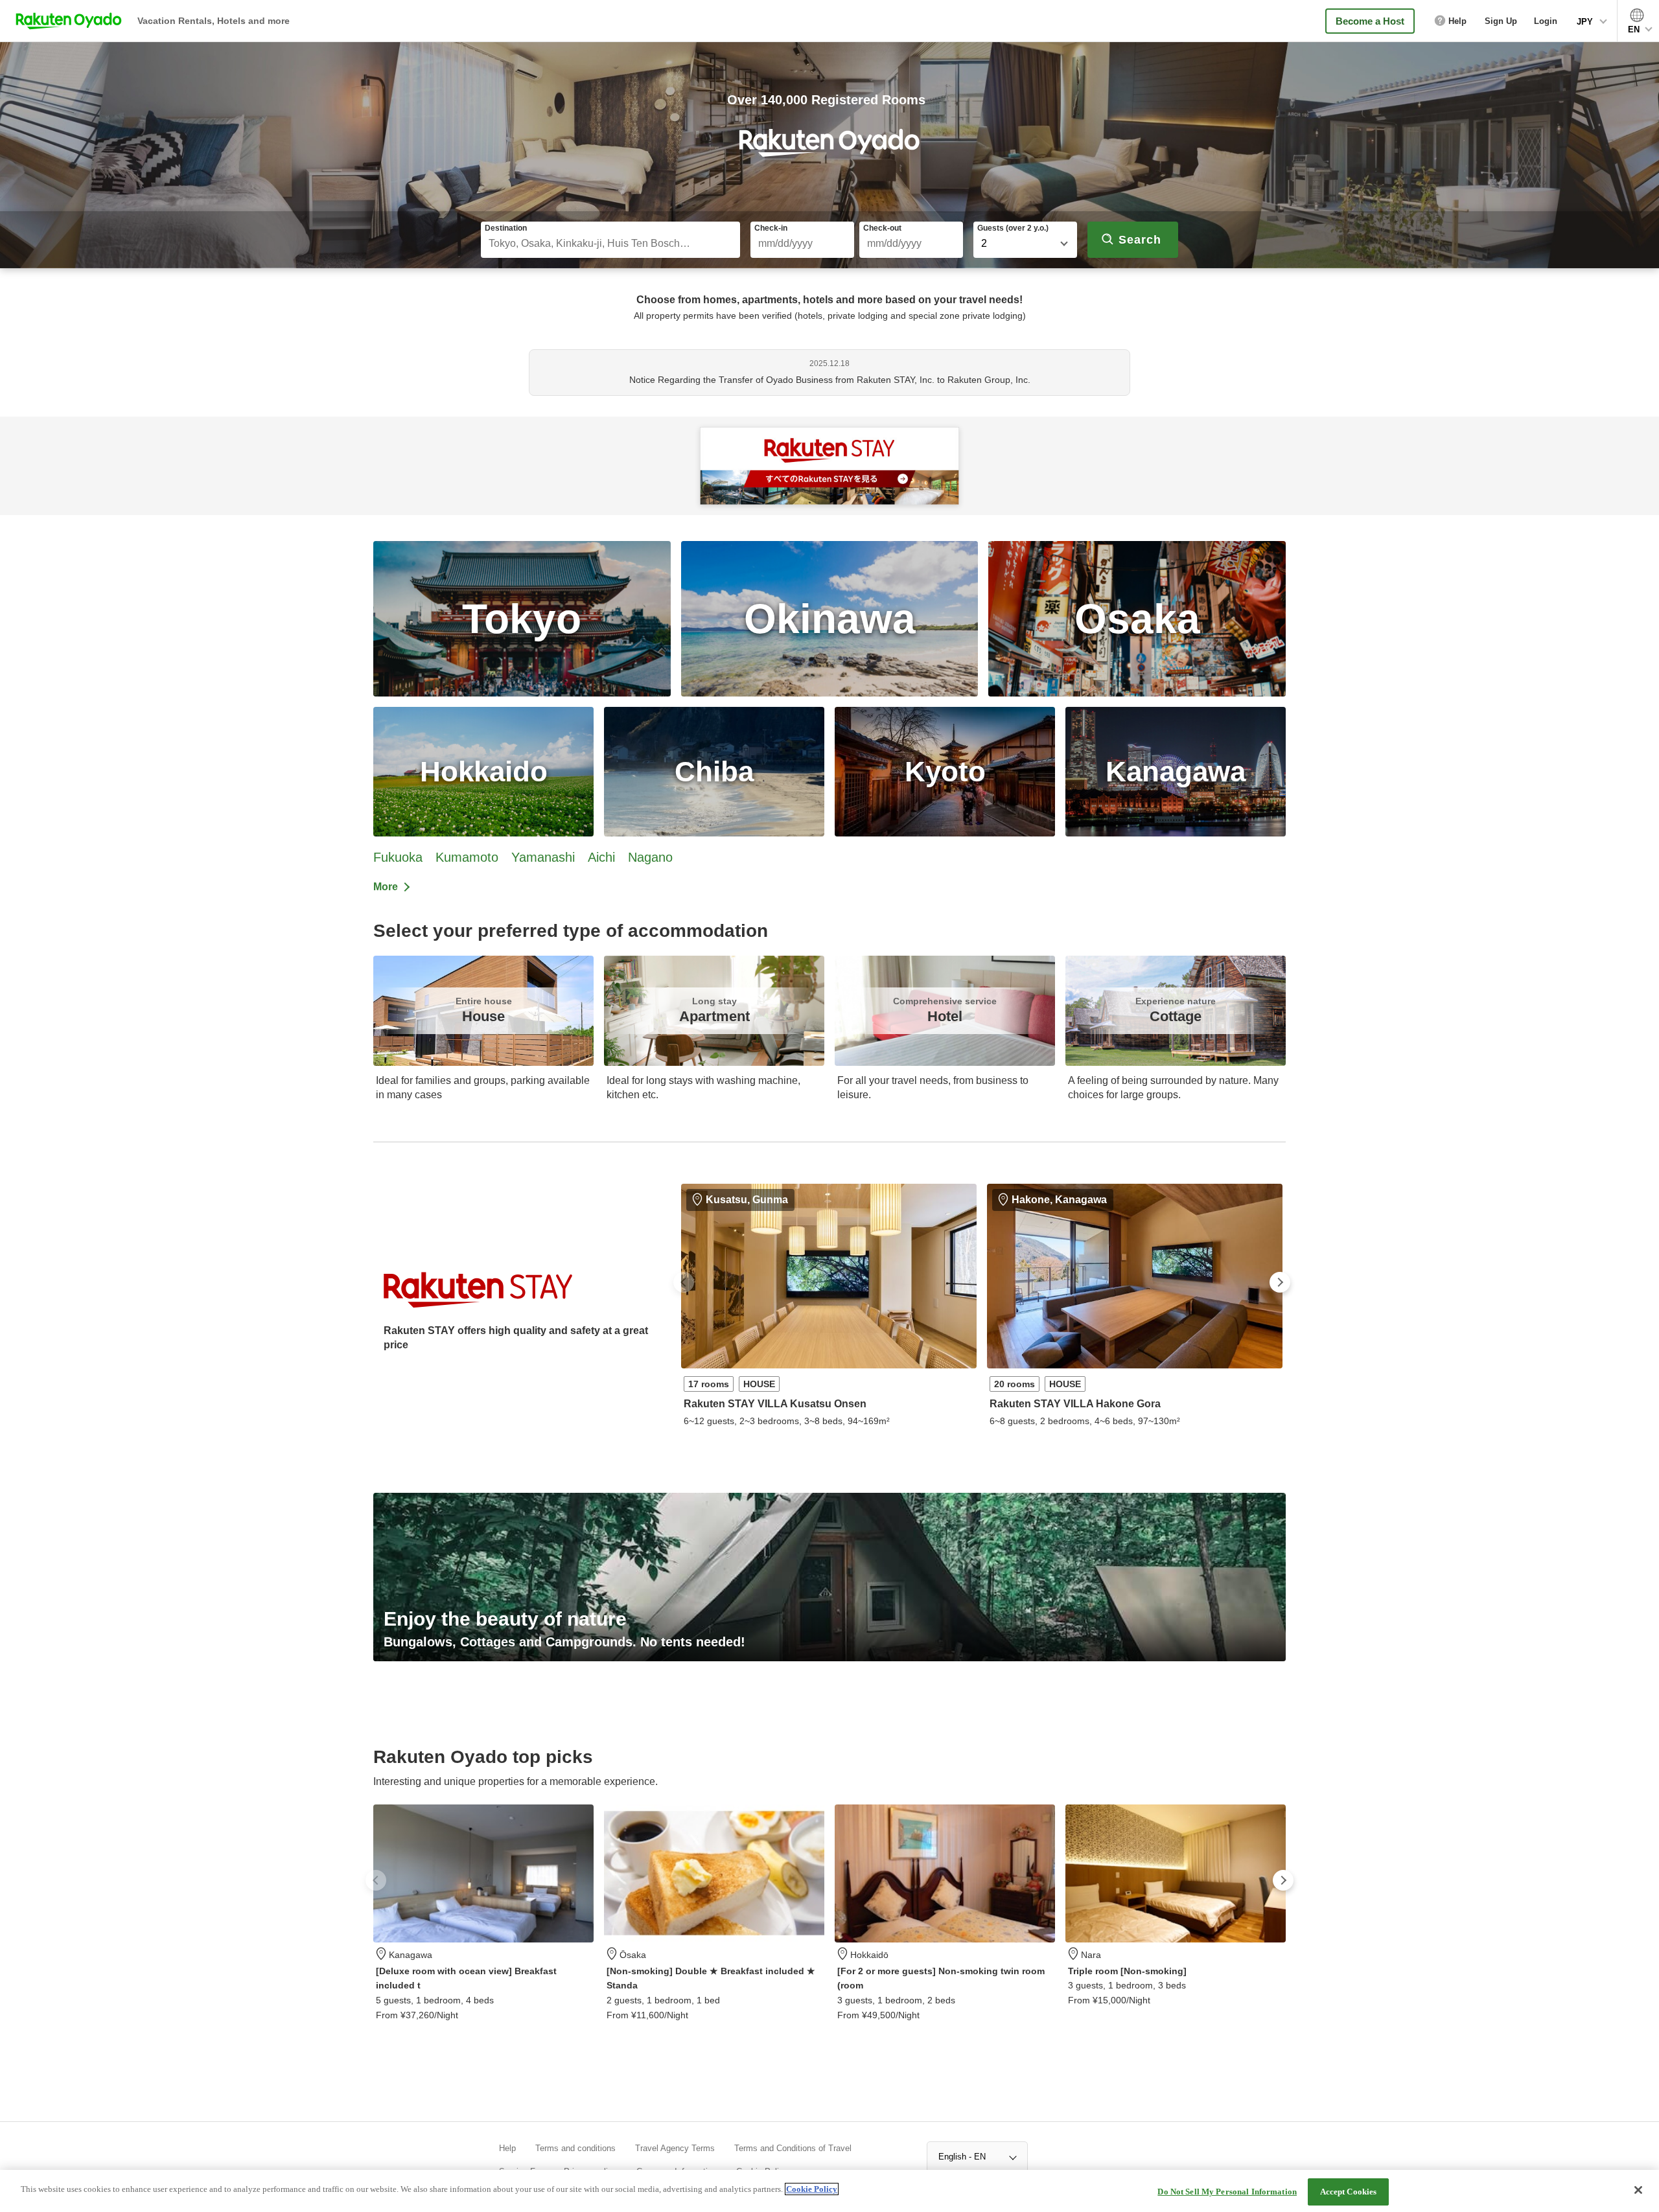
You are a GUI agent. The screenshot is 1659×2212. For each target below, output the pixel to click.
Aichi (601, 857)
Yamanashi (543, 857)
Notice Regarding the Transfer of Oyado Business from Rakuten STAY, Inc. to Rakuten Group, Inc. (830, 380)
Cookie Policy (812, 2189)
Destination (506, 228)
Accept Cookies (1349, 2192)
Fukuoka (398, 857)
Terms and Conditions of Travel (793, 2148)
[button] (684, 1282)
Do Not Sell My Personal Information (1227, 2192)
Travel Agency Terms (675, 2148)
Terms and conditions (575, 2148)
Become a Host (1370, 21)
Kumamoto (467, 857)
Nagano (650, 857)
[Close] (1638, 2190)
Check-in (771, 228)
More (386, 887)
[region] (829, 2191)
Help (507, 2148)
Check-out (882, 228)
